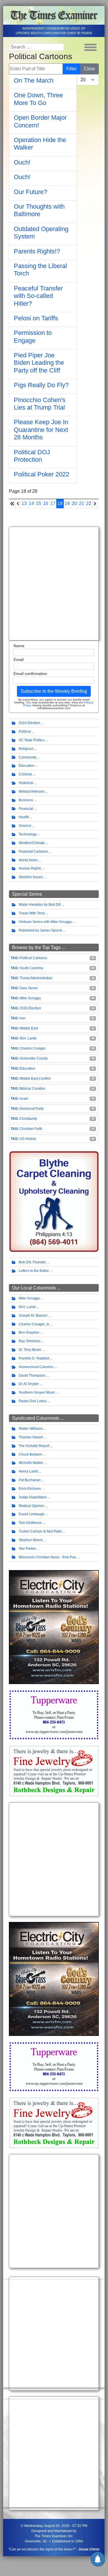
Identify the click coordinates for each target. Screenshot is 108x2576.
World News (28, 860)
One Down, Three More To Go (38, 99)
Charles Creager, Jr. (34, 1324)
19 (67, 504)
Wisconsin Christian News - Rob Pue (47, 1557)
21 (82, 504)
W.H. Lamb (28, 1038)
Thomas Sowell (31, 1437)
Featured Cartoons (33, 851)
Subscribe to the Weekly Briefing (54, 691)
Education (27, 766)
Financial (26, 809)
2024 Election (29, 723)
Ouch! (22, 162)
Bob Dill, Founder (32, 1262)
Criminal (25, 774)
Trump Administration (36, 978)
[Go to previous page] (18, 504)
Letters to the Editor (34, 1271)
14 (31, 504)
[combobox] (36, 47)
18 (60, 504)
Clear (89, 69)
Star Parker (27, 1549)
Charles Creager (33, 1048)
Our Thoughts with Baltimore (39, 210)
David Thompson (32, 1376)
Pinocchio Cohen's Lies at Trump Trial (40, 404)
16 (46, 504)
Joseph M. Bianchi (33, 1316)
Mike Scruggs (30, 998)
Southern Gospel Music (37, 1392)
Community (28, 757)
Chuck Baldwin (30, 1454)
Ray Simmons (30, 1341)
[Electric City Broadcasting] (54, 1627)
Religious (26, 749)
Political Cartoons (33, 958)
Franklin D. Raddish (34, 1358)
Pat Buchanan (30, 1480)
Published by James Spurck (40, 930)
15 (38, 504)
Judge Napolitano (33, 1497)
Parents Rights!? (37, 251)
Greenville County (34, 1058)
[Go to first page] (12, 504)
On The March (34, 80)
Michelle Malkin (31, 1463)
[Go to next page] (95, 504)
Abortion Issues (31, 877)
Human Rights (30, 868)
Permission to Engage (33, 336)
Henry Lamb (28, 1471)
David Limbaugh (32, 1514)
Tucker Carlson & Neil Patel (40, 1531)
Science (25, 826)
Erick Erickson (30, 1489)
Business (26, 800)
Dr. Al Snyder (29, 1384)
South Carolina (31, 968)
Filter (72, 69)
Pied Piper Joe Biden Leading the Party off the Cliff (39, 363)
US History (28, 1139)
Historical (26, 783)
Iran (23, 1018)
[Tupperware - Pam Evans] (54, 1714)
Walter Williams (31, 1429)
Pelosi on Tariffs (36, 318)
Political (25, 732)
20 (74, 504)
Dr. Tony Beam (30, 1350)
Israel (24, 1099)
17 (53, 504)
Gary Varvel (29, 988)
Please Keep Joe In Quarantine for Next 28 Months (41, 430)
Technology (28, 834)
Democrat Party (32, 1109)
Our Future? (30, 192)
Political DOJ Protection (32, 456)
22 (89, 504)
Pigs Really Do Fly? (41, 385)
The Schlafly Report (34, 1446)
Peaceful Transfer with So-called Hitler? (38, 296)
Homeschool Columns (36, 1367)
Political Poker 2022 (42, 474)
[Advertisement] (54, 584)
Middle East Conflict (35, 1078)
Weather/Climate (32, 843)
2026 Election (30, 1008)
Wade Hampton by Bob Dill (40, 905)
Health (24, 817)
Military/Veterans (32, 792)
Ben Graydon (29, 1332)
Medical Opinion (31, 1506)
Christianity (28, 1119)
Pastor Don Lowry (33, 1401)
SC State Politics (32, 740)
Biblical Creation (32, 1089)
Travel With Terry (32, 913)
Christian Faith (31, 1129)
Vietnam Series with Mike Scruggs (45, 922)
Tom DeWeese (30, 1523)
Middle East (29, 1028)
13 (24, 504)
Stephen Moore (31, 1540)
